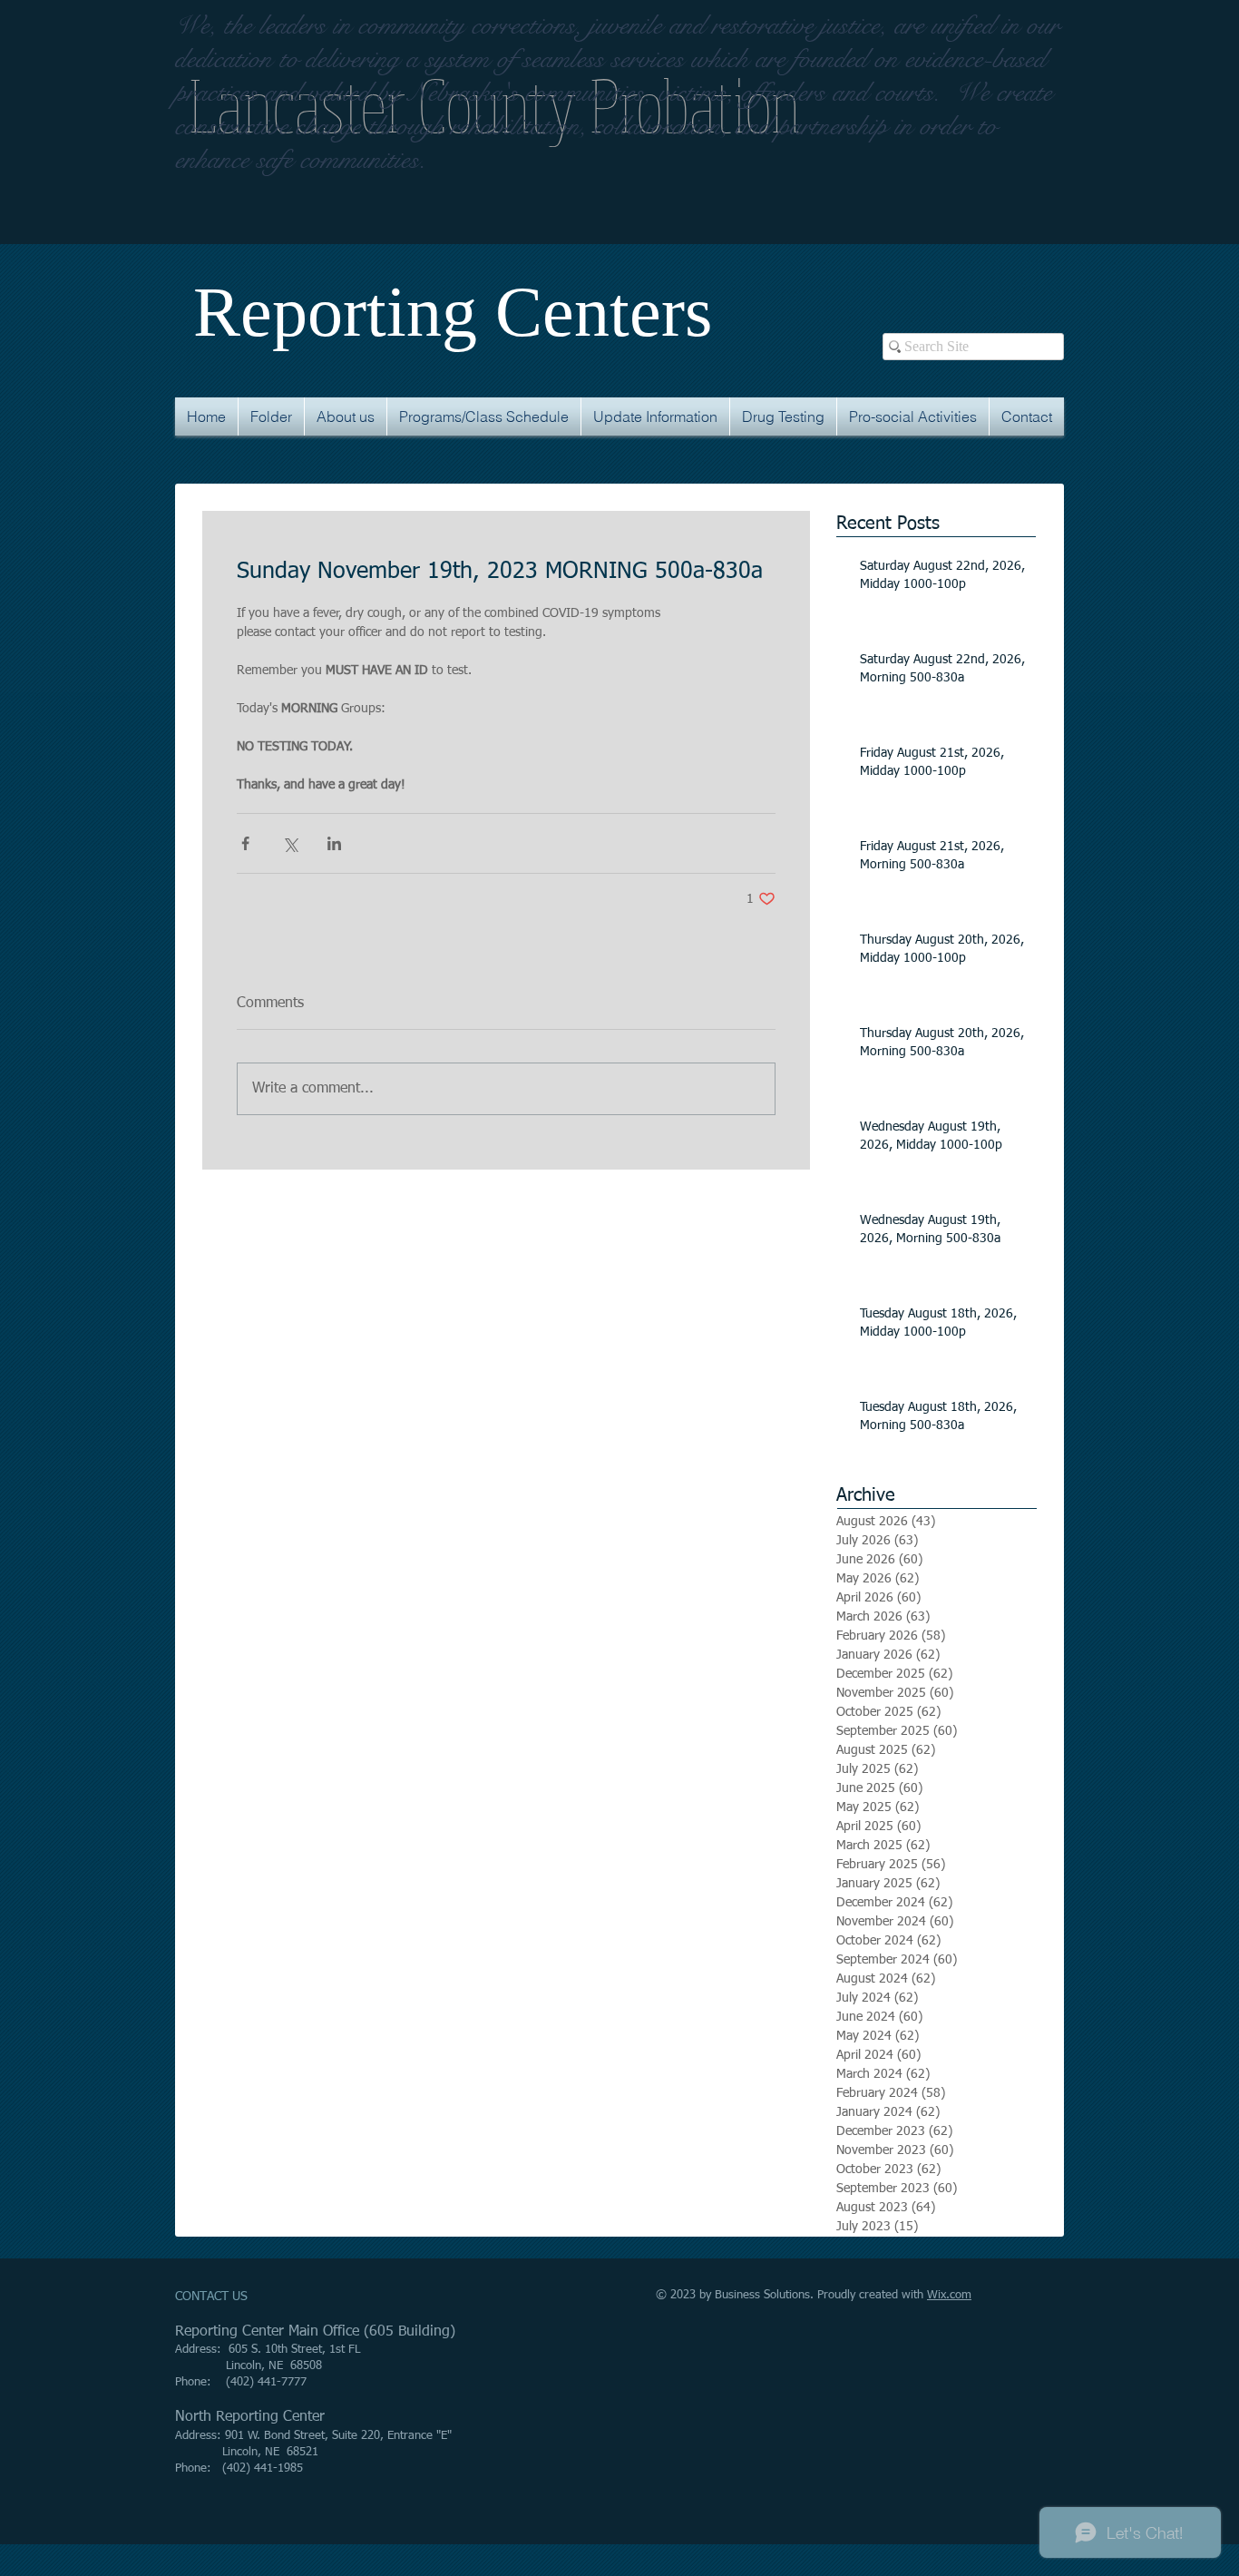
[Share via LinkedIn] (334, 843)
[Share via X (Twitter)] (290, 843)
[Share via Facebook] (245, 843)
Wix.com (949, 2295)
